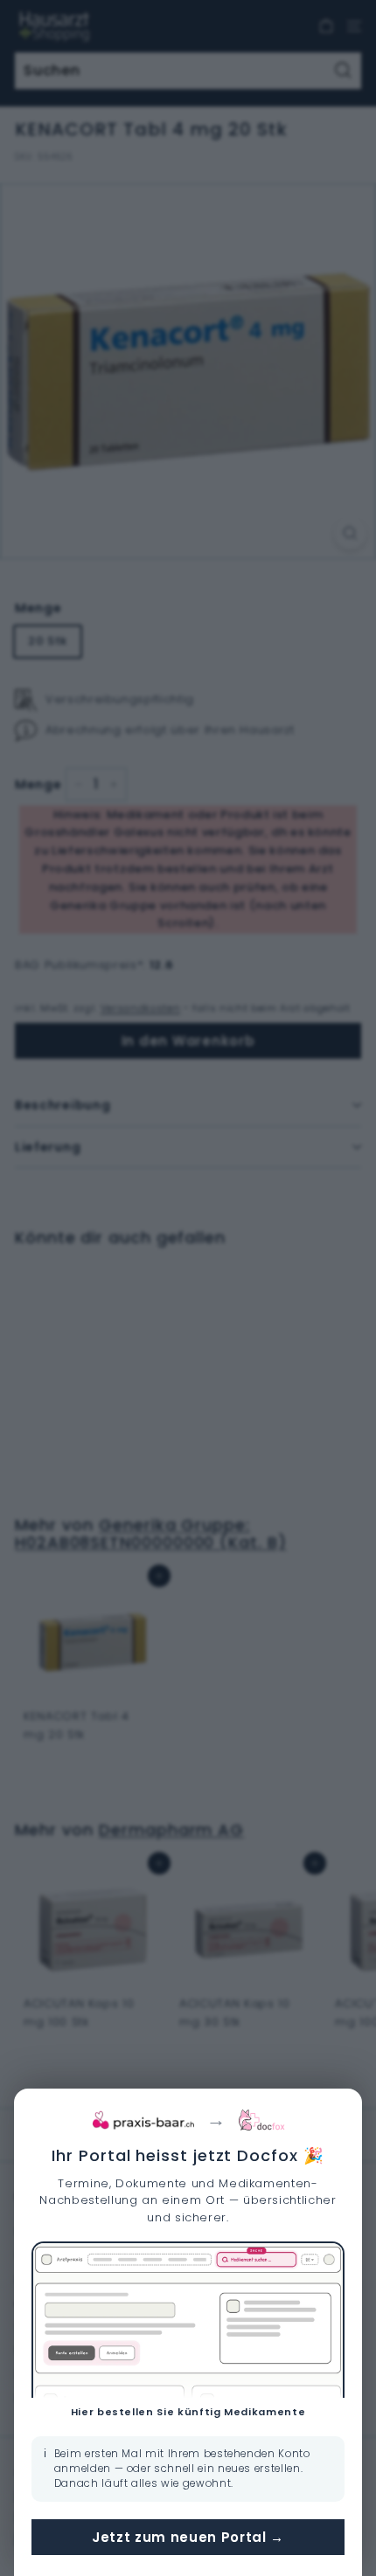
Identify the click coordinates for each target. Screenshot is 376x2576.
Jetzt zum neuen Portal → (188, 2537)
